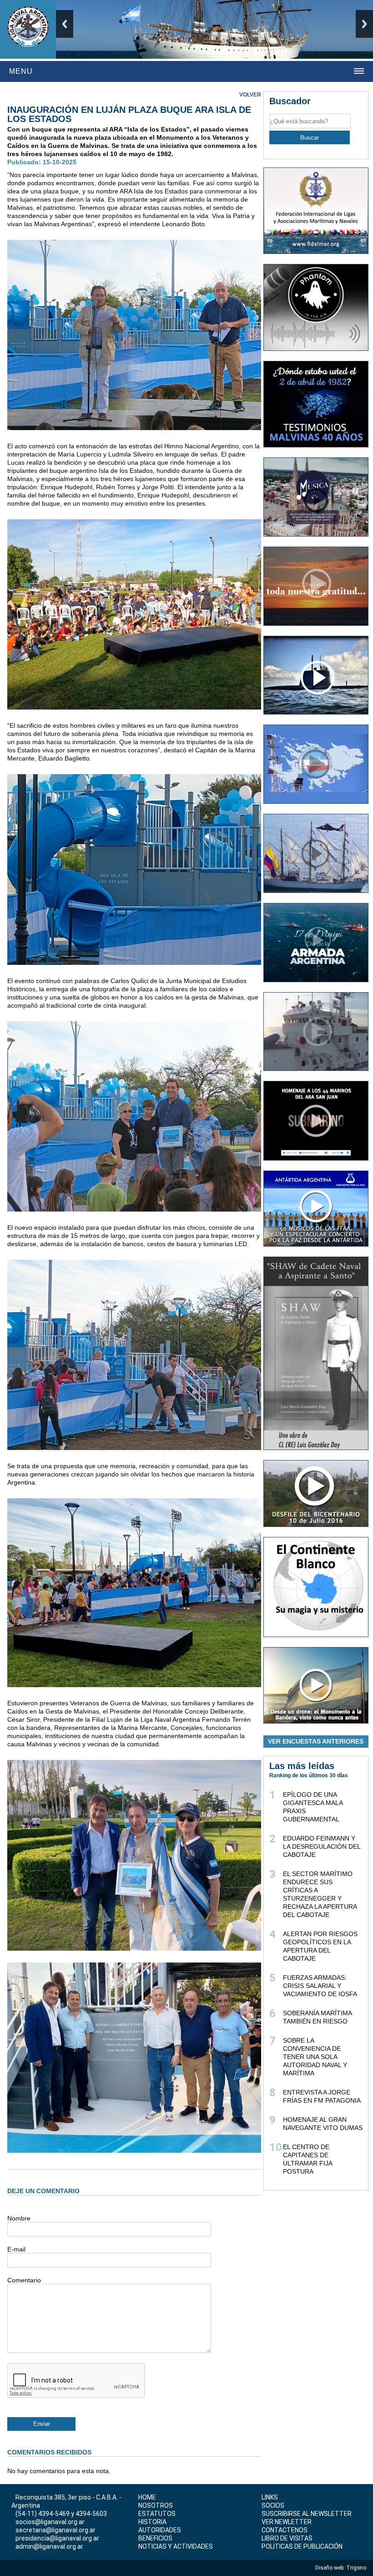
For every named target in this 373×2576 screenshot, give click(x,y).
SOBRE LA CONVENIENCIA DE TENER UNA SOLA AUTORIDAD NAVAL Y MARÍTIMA (315, 2057)
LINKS (270, 2497)
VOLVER (250, 95)
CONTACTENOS (285, 2530)
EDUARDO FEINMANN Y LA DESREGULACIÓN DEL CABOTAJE (322, 1846)
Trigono (357, 2568)
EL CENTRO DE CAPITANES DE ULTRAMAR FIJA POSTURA (307, 2159)
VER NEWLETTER (287, 2522)
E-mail (16, 2249)
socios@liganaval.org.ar (50, 2522)
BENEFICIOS (155, 2538)
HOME (147, 2497)
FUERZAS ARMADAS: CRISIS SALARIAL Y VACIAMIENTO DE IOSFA (320, 1986)
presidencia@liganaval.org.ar (57, 2538)
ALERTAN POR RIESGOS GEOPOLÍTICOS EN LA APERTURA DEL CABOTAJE (320, 1946)
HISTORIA (152, 2522)
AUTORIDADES (160, 2530)
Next (364, 24)
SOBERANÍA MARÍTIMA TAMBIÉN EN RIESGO (317, 2017)
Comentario (24, 2280)
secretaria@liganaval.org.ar (55, 2530)
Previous (65, 24)
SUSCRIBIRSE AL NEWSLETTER (307, 2514)
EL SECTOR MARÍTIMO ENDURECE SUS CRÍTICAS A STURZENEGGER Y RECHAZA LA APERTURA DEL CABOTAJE (320, 1894)
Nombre (19, 2218)
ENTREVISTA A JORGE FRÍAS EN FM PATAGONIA (322, 2096)
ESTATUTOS (157, 2514)
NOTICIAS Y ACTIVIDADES (176, 2546)
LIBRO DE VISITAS (287, 2538)
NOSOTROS (156, 2505)
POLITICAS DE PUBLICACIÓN (302, 2546)
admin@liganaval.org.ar (49, 2546)
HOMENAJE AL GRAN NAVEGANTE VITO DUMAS (323, 2124)
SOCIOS (273, 2505)
